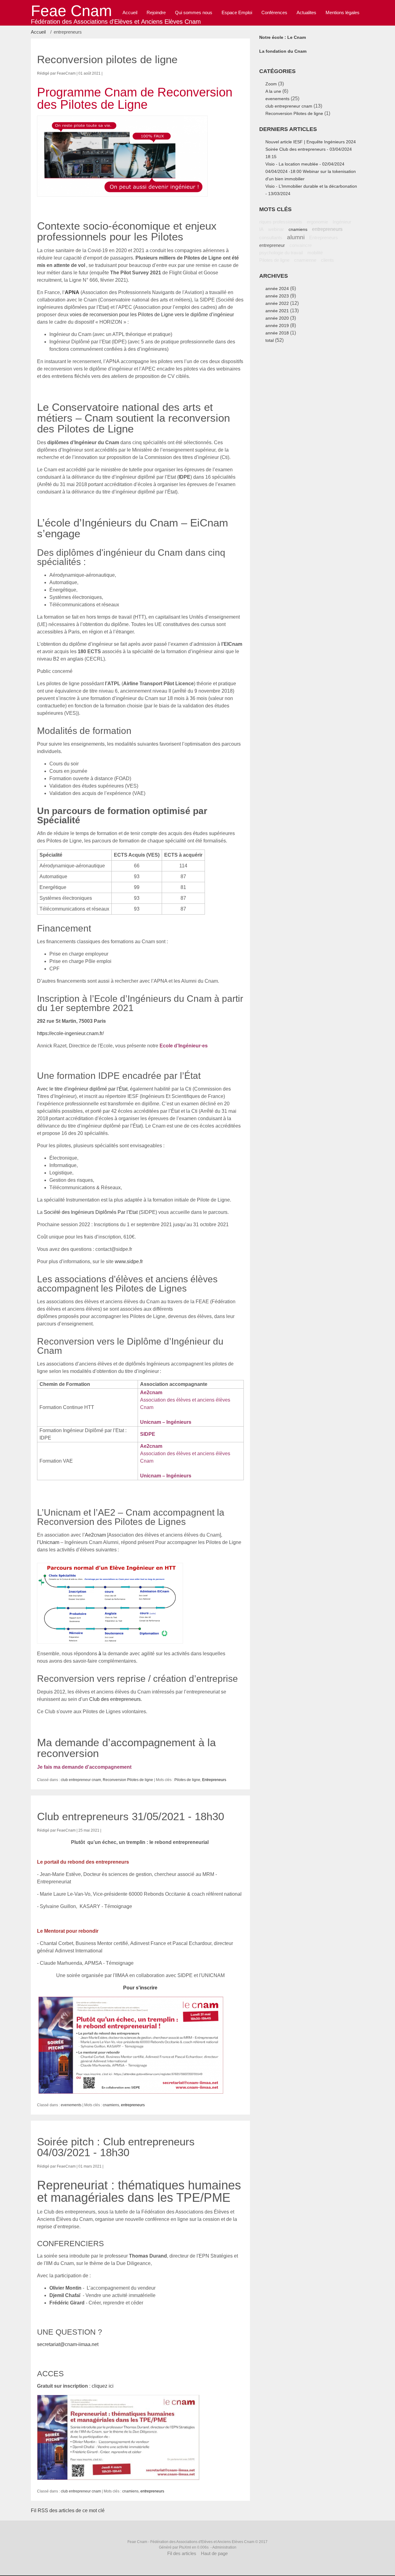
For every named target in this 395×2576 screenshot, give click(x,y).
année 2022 (277, 303)
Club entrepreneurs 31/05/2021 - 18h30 (131, 1816)
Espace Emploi (237, 12)
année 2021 (277, 311)
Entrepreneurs (214, 1780)
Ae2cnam (151, 1392)
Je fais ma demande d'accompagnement (84, 1767)
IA (261, 229)
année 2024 (277, 289)
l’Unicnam (48, 1542)
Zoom (271, 84)
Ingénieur (342, 222)
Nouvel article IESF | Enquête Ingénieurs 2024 (311, 142)
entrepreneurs (133, 2105)
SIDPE (148, 1434)
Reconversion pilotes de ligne (107, 59)
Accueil (38, 32)
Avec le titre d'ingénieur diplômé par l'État (82, 1089)
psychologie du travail (281, 253)
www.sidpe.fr (129, 1261)
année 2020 (277, 318)
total (270, 340)
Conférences (274, 12)
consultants (271, 238)
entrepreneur (272, 245)
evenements (71, 2105)
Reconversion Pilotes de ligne (128, 1780)
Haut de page (214, 2553)
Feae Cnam (71, 11)
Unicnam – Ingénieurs (166, 1422)
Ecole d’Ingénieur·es (184, 1046)
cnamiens (111, 2105)
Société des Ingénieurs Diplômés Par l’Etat (91, 1212)
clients (327, 260)
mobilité (315, 253)
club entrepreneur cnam (81, 1780)
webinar (276, 229)
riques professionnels (281, 222)
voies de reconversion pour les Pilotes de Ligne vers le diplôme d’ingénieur (152, 315)
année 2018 (277, 333)
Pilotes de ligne (187, 1780)
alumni (296, 237)
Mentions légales (343, 12)
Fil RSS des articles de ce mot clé (68, 2510)
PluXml (185, 2547)
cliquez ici (103, 2386)
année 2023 (277, 296)
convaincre (301, 245)
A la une (273, 91)
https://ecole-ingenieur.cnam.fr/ (70, 1033)
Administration (224, 2547)
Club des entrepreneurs (115, 1699)
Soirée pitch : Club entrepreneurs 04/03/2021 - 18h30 (116, 2147)
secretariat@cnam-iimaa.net (68, 2344)
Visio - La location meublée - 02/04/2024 (305, 164)
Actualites (306, 12)
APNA (72, 292)
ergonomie (317, 222)
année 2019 (277, 326)
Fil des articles (182, 2553)
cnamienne (305, 260)
